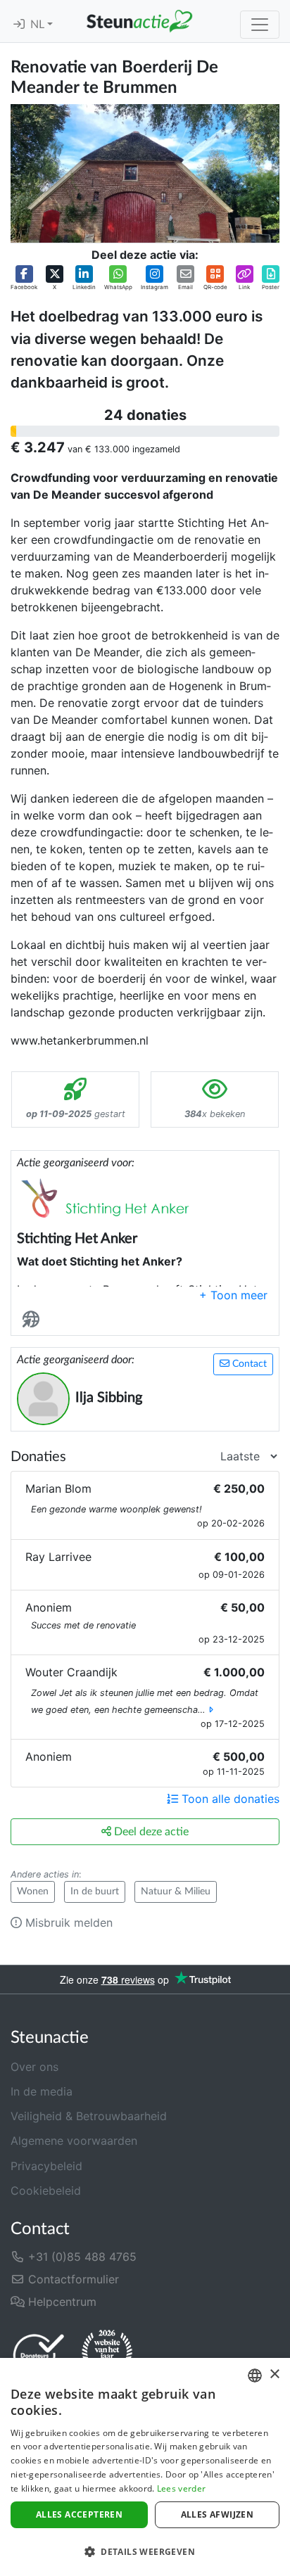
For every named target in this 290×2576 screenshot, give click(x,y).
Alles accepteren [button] (79, 2514)
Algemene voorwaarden (74, 2141)
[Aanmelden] (19, 25)
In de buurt (95, 1892)
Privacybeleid (46, 2166)
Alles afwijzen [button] (217, 2514)
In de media (42, 2091)
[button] (24, 278)
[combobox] (255, 2376)
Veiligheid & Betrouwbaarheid (89, 2116)
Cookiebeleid (46, 2191)
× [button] (274, 2374)
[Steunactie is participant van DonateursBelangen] (39, 2355)
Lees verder (181, 2488)
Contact (248, 1364)
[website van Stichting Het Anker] (34, 1319)
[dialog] (145, 2467)
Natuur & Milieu (176, 1892)
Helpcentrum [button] (61, 2302)
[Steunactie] (139, 21)
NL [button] (39, 25)
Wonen (33, 1892)
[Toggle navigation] (260, 25)
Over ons (34, 2067)
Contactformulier (72, 2279)
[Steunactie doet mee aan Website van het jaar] (107, 2354)
